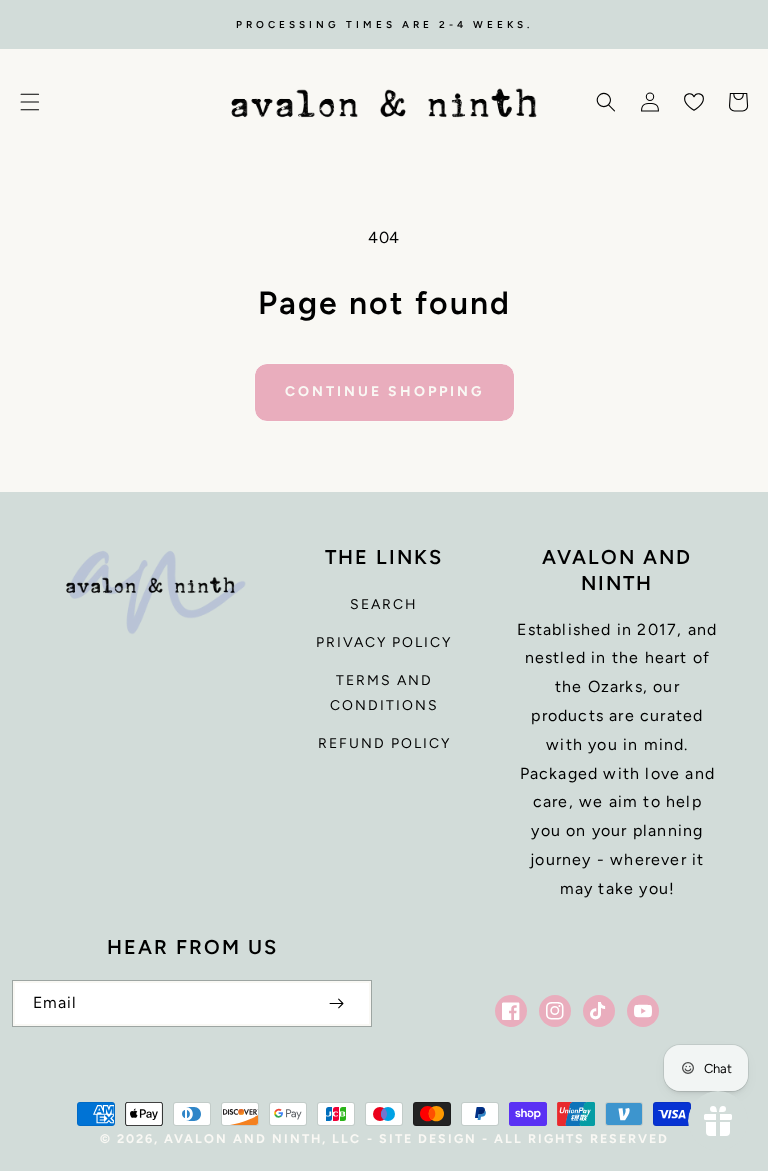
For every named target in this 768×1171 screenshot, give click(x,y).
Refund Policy (384, 743)
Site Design (428, 1138)
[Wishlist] (694, 102)
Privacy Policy (384, 642)
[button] (30, 102)
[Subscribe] (336, 1003)
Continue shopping (384, 391)
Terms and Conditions (384, 693)
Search (384, 604)
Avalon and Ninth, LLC (262, 1138)
